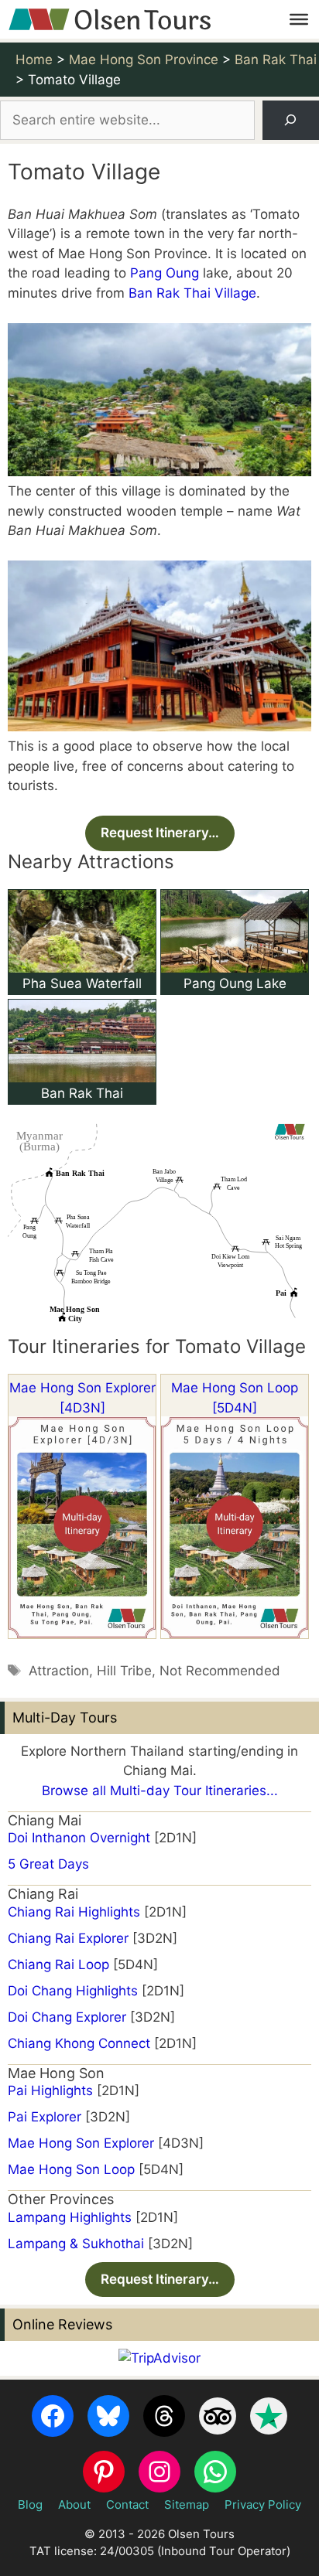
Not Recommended (220, 1671)
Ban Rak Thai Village (192, 293)
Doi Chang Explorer (67, 2017)
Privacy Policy (263, 2504)
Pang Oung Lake (235, 983)
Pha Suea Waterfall (82, 983)
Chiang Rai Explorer (68, 1938)
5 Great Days (48, 1864)
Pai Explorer (45, 2117)
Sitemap (187, 2504)
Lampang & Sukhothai (76, 2244)
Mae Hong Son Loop (71, 2169)
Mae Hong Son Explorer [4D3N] (82, 1398)
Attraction (59, 1671)
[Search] (291, 120)
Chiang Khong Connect (79, 2043)
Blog (30, 2504)
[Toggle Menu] (299, 19)
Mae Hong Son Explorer (81, 2143)
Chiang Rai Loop (58, 1964)
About (74, 2504)
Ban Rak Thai (82, 1093)
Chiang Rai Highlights (74, 1912)
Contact (127, 2504)
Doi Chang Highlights (73, 1991)
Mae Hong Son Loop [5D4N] (235, 1398)
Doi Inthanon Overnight (79, 1838)
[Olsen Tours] (109, 19)
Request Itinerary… (160, 833)
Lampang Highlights (70, 2217)
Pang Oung (165, 273)
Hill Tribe (124, 1671)
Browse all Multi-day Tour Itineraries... (160, 1791)
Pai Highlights (50, 2090)
